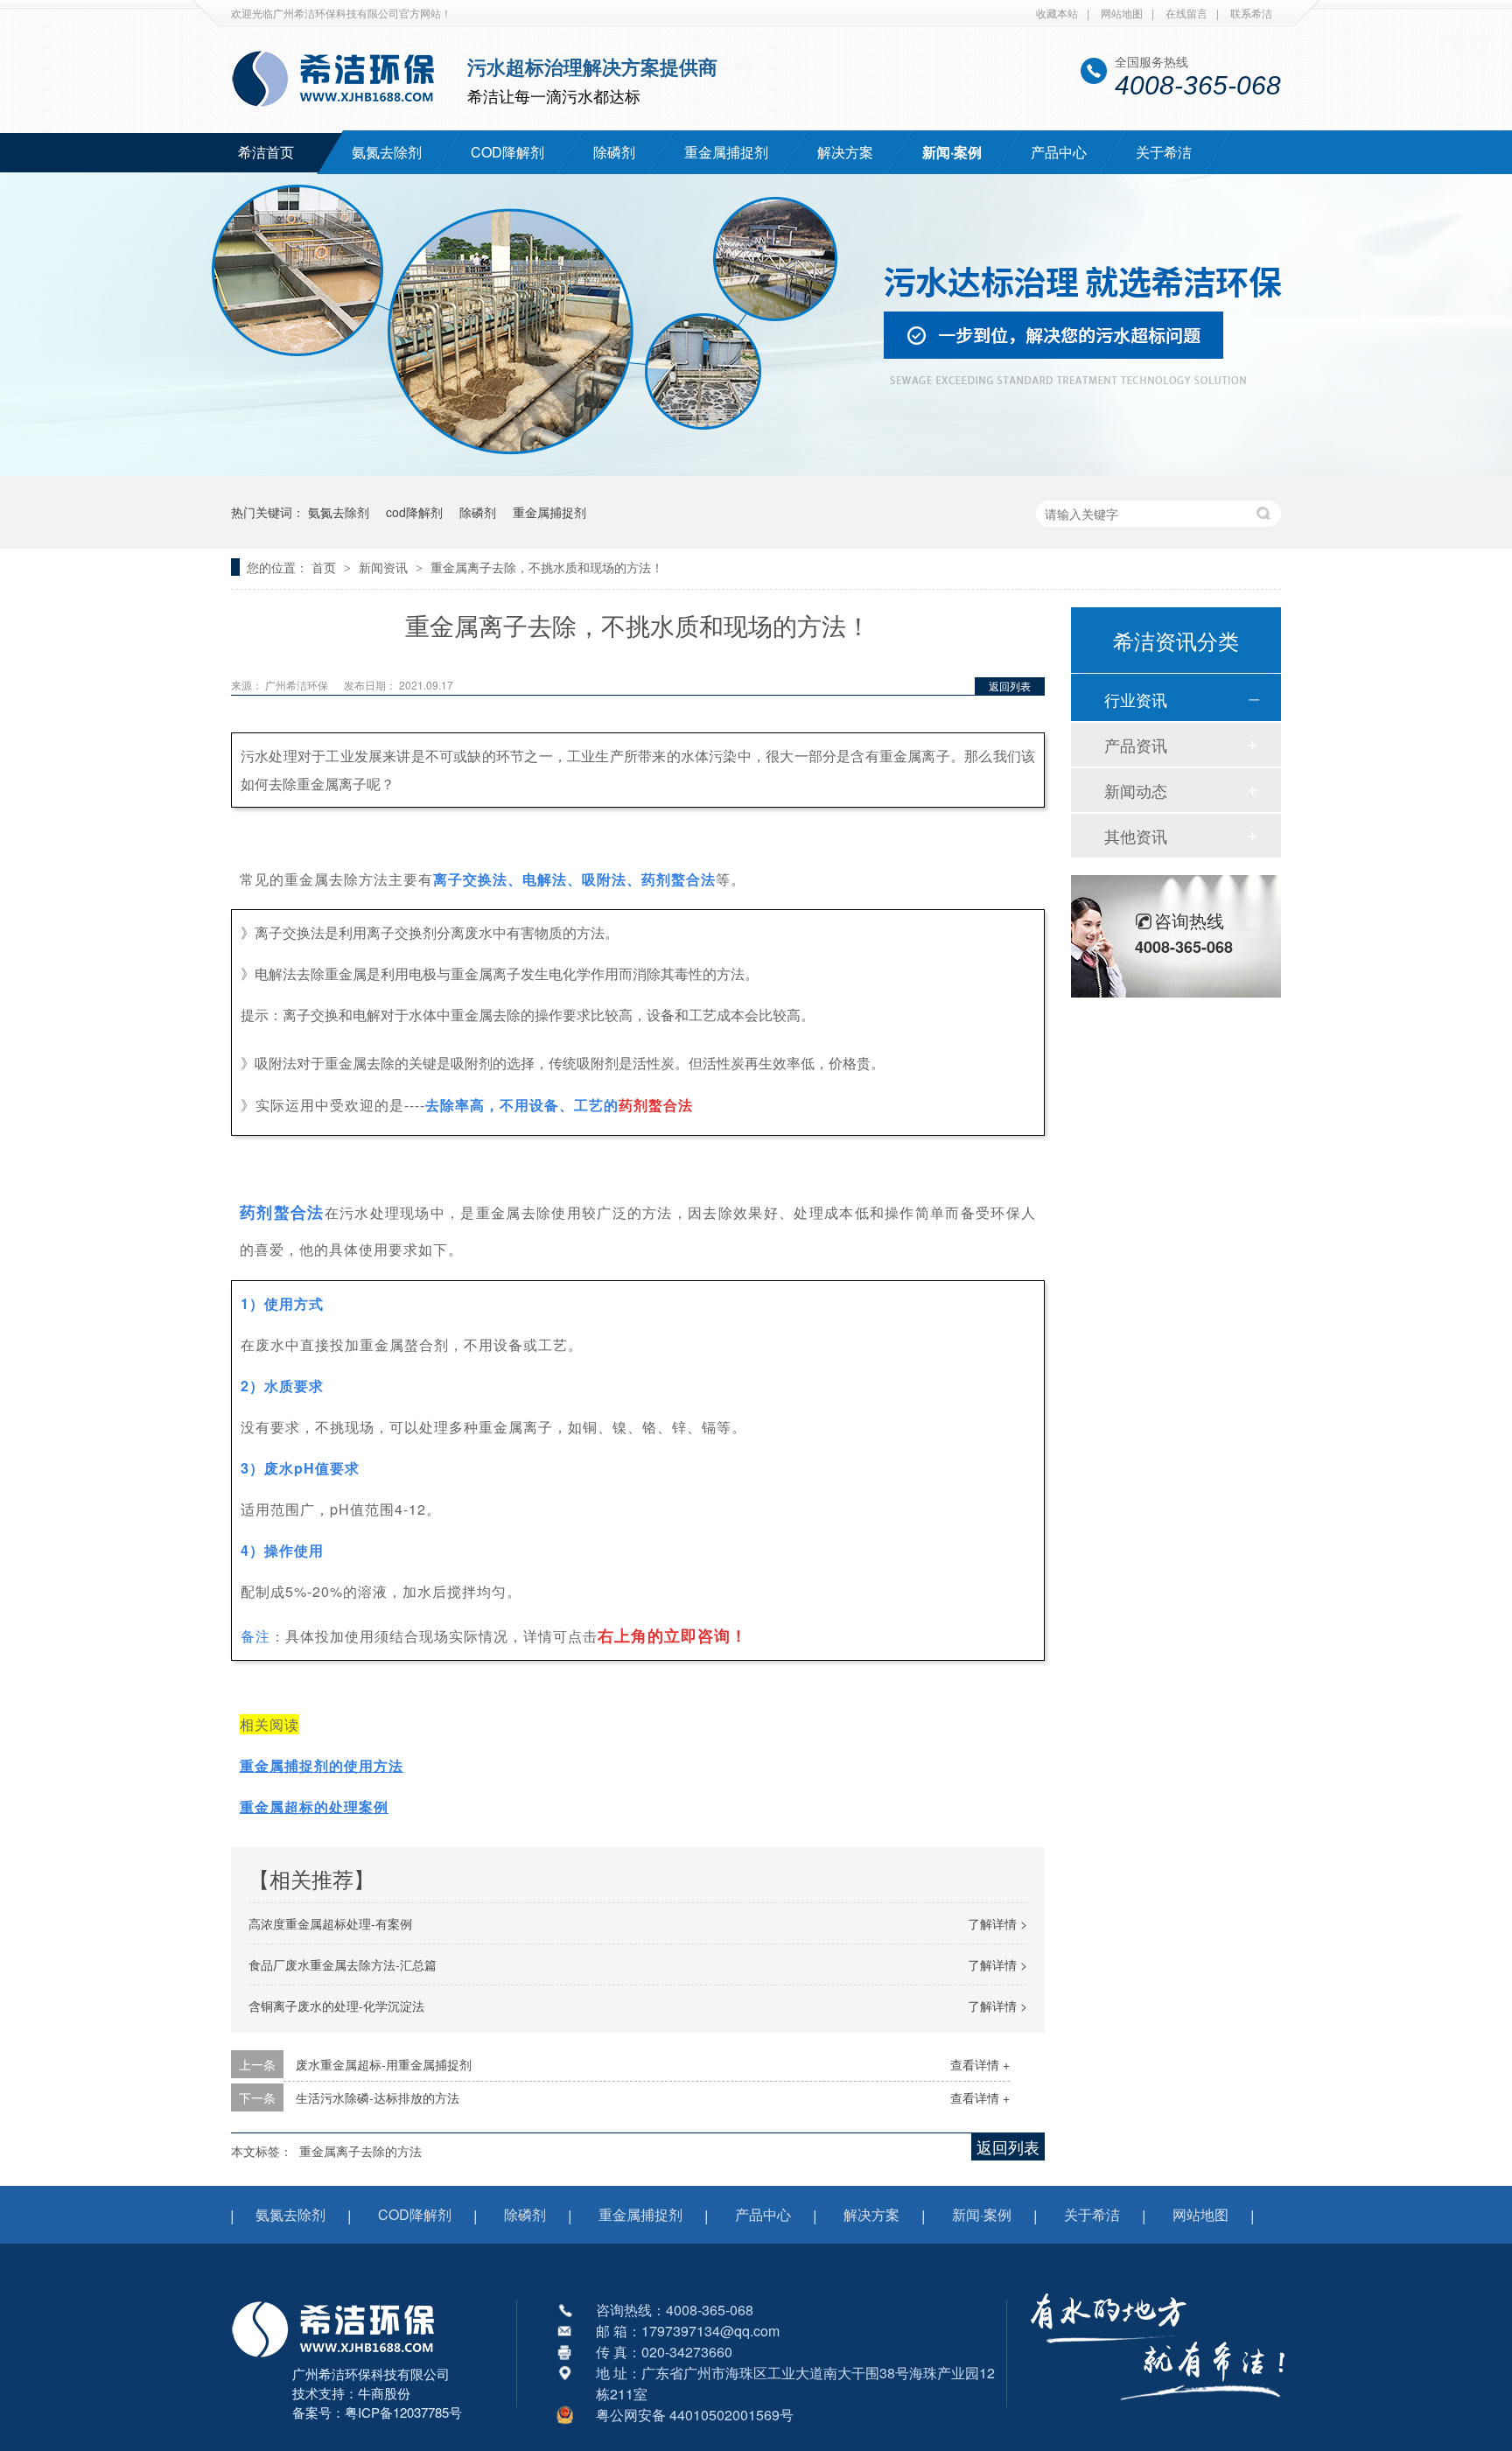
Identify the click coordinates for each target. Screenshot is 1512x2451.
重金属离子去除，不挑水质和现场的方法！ (547, 567)
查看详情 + (980, 2064)
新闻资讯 (385, 567)
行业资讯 (1136, 699)
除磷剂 (614, 152)
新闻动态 (1136, 790)
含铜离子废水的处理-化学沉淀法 (336, 2006)
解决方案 (845, 152)
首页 (325, 567)
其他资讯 (1136, 836)
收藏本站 (1057, 13)
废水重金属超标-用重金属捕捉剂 (384, 2064)
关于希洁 (1164, 152)
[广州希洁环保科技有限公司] (342, 2359)
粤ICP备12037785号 (403, 2412)
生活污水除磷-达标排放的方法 (378, 2097)
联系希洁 (1251, 13)
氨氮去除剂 (387, 152)
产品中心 (1059, 152)
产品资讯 (1136, 745)
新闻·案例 (952, 152)
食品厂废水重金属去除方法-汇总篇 (343, 1964)
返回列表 (1010, 686)
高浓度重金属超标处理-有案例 (330, 1923)
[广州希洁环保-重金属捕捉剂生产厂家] (1158, 2412)
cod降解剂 (414, 512)
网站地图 (1122, 13)
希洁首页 (266, 152)
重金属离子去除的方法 (360, 2151)
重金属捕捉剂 (726, 152)
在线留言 (1186, 13)
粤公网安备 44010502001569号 (695, 2415)
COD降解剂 (507, 152)
